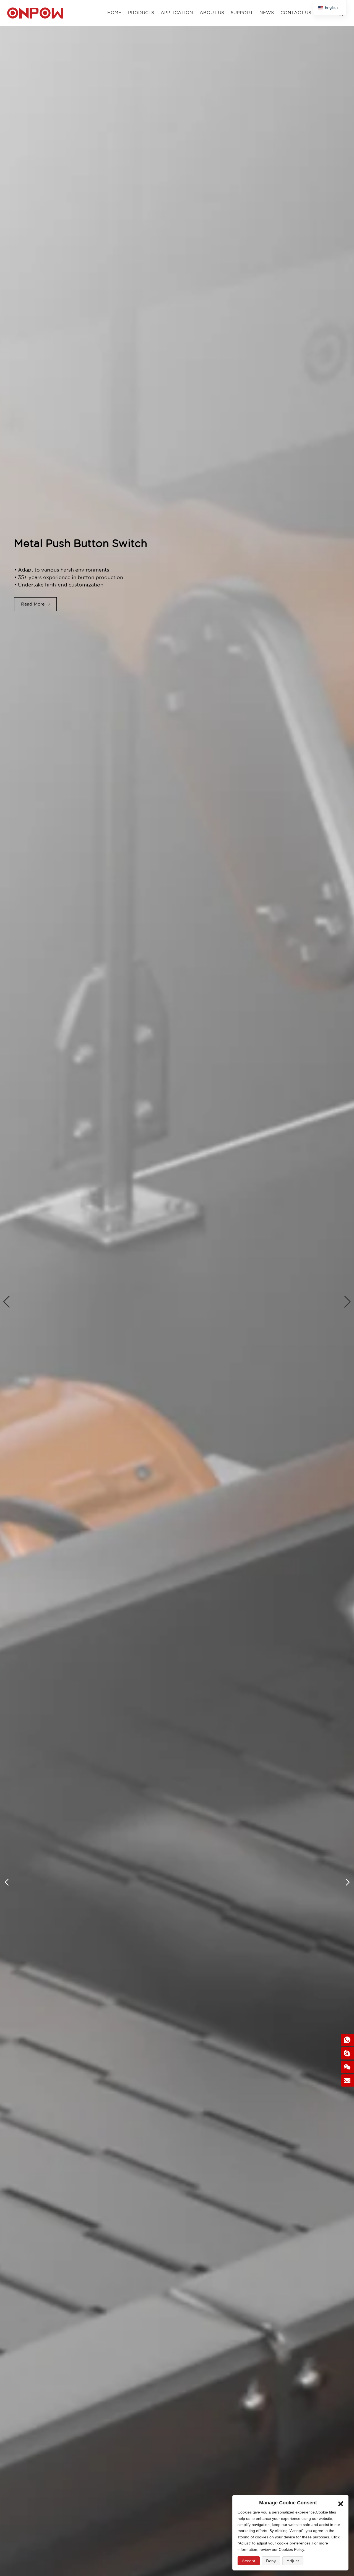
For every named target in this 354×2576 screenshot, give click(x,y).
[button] (6, 1302)
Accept (249, 2561)
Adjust (293, 2561)
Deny (271, 2561)
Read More (33, 604)
